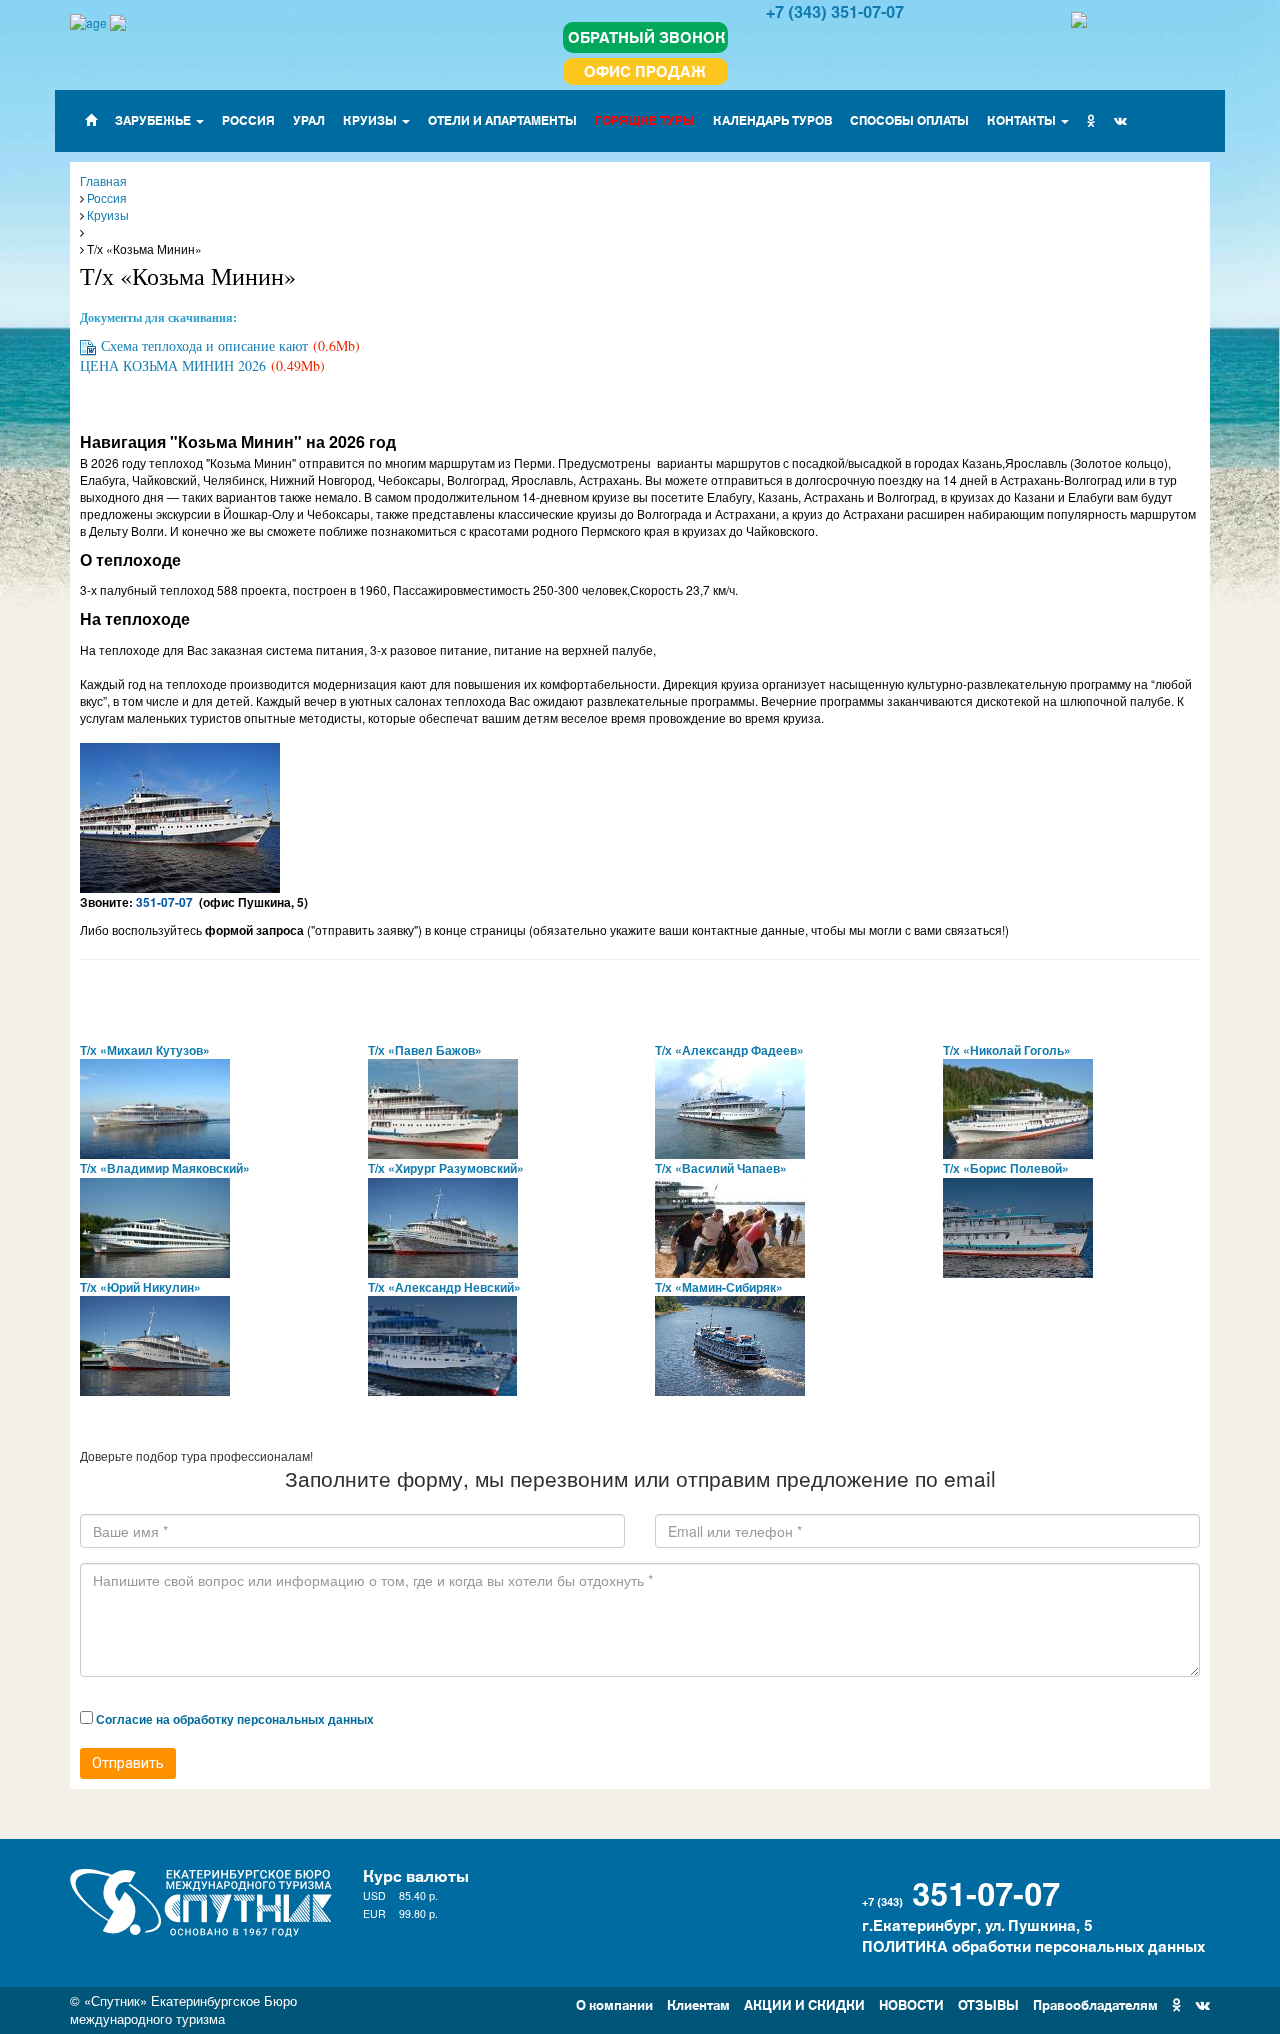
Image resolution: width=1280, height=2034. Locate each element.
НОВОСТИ (911, 2003)
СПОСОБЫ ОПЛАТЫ (909, 119)
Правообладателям (1095, 2003)
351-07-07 (986, 1891)
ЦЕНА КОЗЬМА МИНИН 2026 (173, 365)
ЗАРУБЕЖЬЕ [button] (154, 119)
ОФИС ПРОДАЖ (645, 70)
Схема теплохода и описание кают (204, 345)
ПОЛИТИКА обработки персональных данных (1033, 1945)
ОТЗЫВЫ (988, 2003)
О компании (614, 2003)
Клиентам (698, 2003)
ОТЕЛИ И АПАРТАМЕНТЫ (502, 119)
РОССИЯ (248, 119)
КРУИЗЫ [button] (371, 119)
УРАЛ (309, 119)
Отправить (128, 1763)
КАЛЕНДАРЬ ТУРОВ (772, 119)
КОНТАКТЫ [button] (1023, 119)
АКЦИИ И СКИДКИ (804, 2003)
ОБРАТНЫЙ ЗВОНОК (647, 36)
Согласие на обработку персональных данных (235, 1719)
